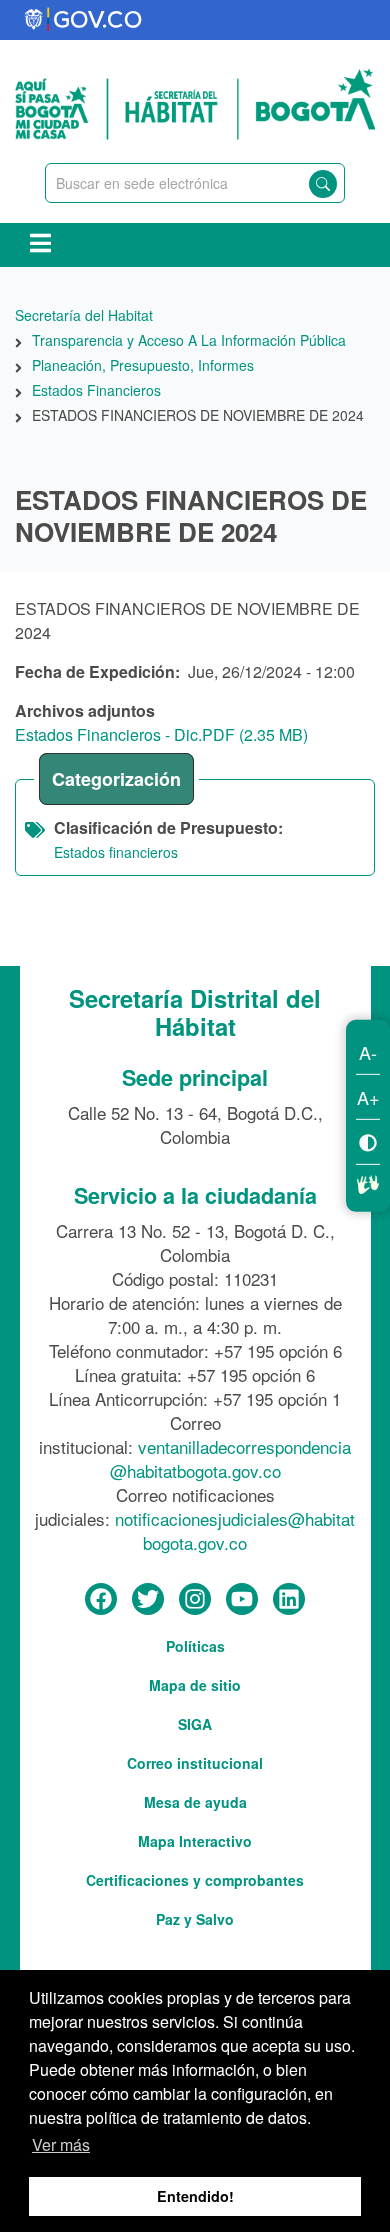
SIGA (195, 1724)
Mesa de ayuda (195, 1802)
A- (368, 1052)
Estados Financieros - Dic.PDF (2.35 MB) (161, 734)
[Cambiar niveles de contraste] (368, 1141)
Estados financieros (116, 852)
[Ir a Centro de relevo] (368, 1182)
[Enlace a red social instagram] (195, 1600)
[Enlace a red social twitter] (148, 1600)
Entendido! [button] (195, 2196)
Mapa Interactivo (195, 1841)
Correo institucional (195, 1763)
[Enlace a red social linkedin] (289, 1600)
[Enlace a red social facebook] (101, 1600)
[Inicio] (195, 102)
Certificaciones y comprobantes (195, 1880)
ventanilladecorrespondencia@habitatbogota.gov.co (231, 1458)
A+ (368, 1097)
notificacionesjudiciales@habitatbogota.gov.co (235, 1530)
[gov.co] (84, 20)
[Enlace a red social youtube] (242, 1600)
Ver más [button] (61, 2144)
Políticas (195, 1646)
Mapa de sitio (195, 1685)
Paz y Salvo (195, 1919)
